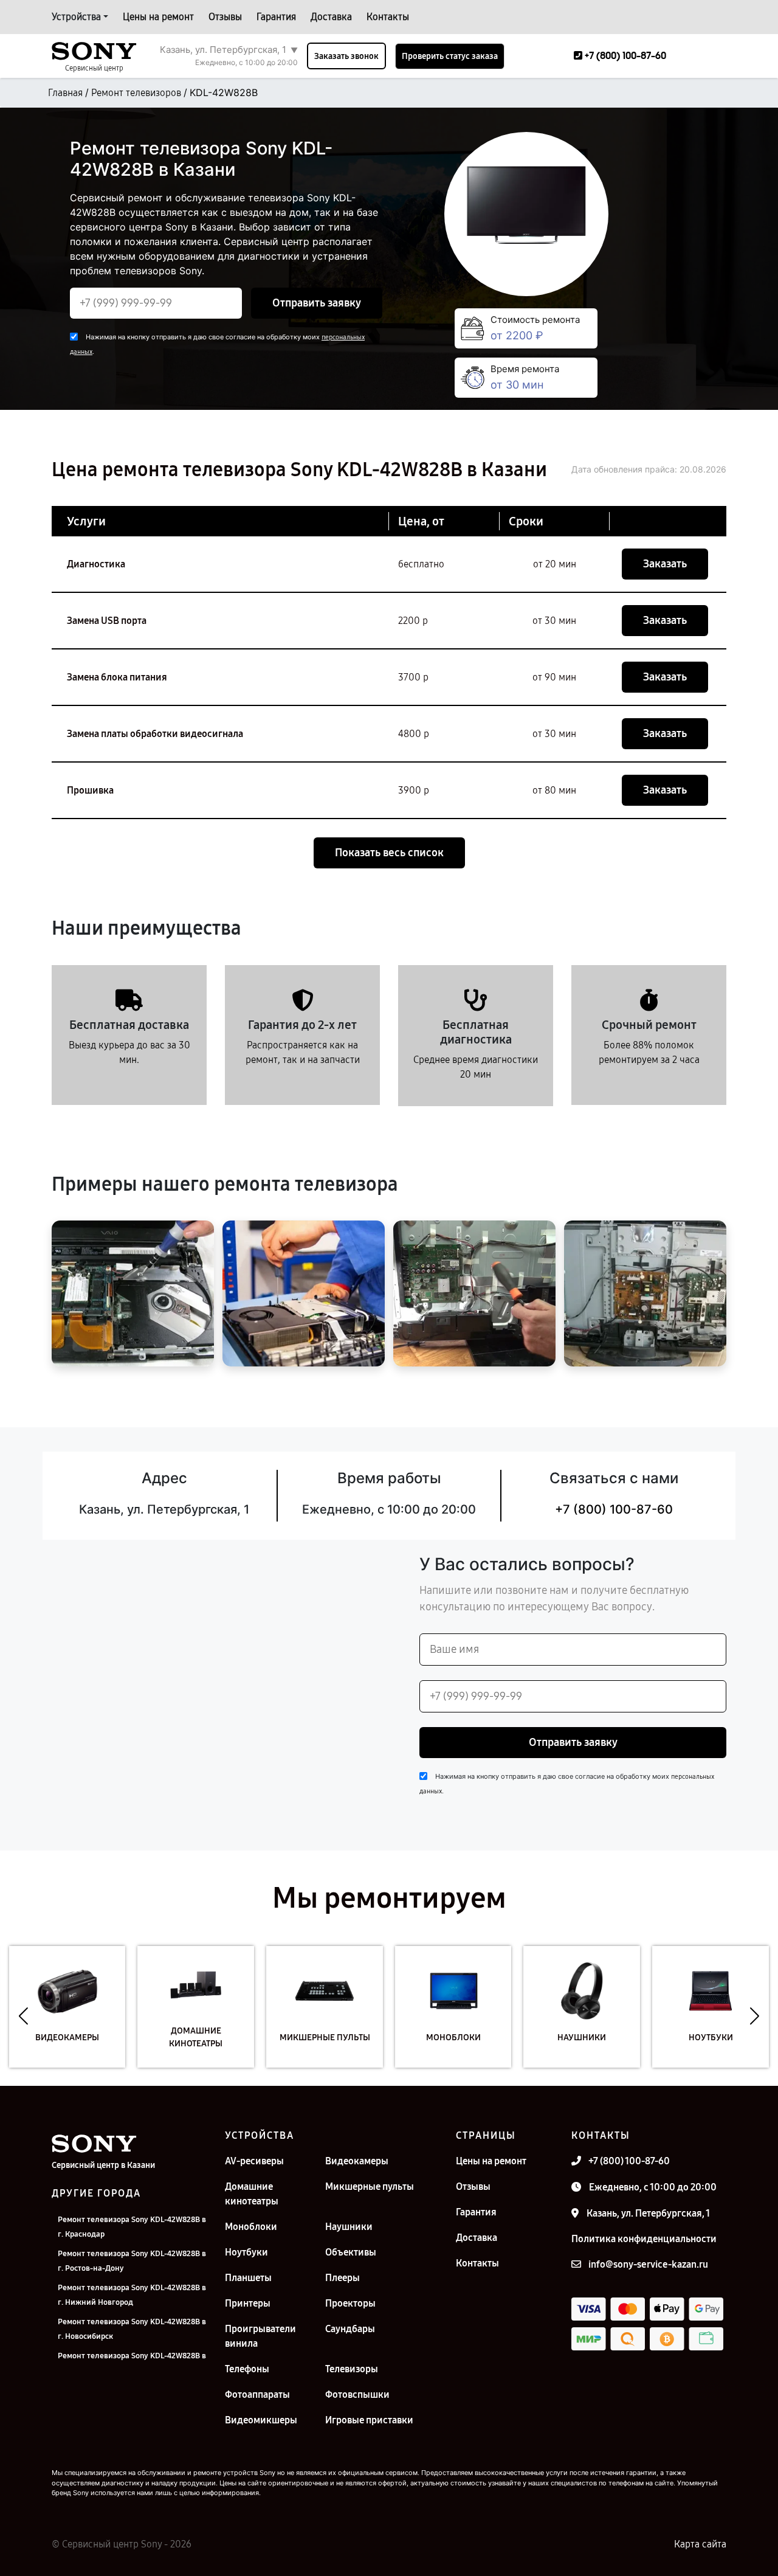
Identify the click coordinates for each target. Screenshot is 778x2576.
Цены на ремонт (158, 17)
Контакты (388, 17)
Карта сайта (700, 2544)
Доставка (331, 17)
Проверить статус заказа (450, 56)
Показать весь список (389, 853)
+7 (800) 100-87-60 (614, 1509)
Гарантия (276, 17)
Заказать (665, 564)
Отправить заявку (317, 303)
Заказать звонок (346, 56)
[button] (23, 2016)
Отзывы (225, 17)
